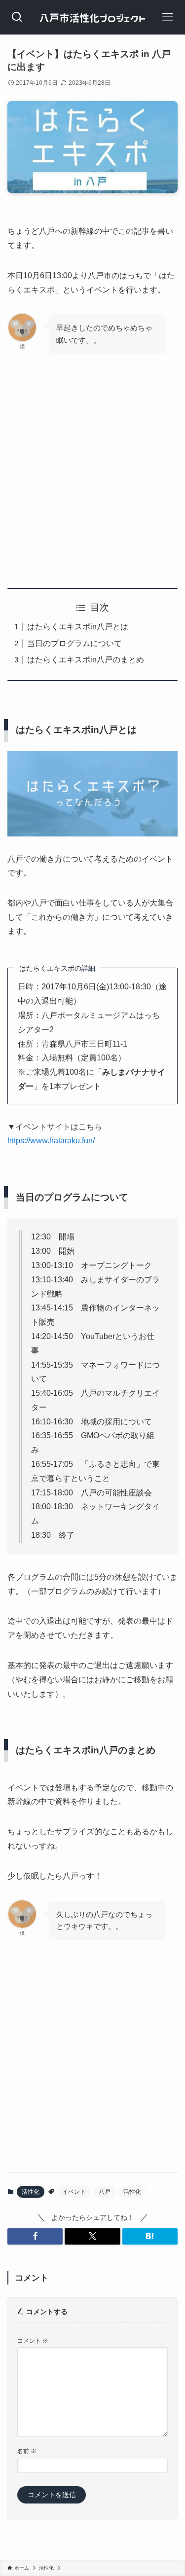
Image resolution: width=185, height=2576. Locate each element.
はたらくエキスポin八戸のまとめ (86, 660)
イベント (74, 2192)
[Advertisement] (92, 464)
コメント (33, 2341)
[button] (35, 2236)
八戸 (105, 2192)
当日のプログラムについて (74, 643)
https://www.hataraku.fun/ (51, 1141)
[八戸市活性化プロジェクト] (92, 17)
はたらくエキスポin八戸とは (78, 627)
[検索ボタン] (17, 17)
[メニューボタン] (168, 17)
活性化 (31, 2192)
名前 (27, 2451)
